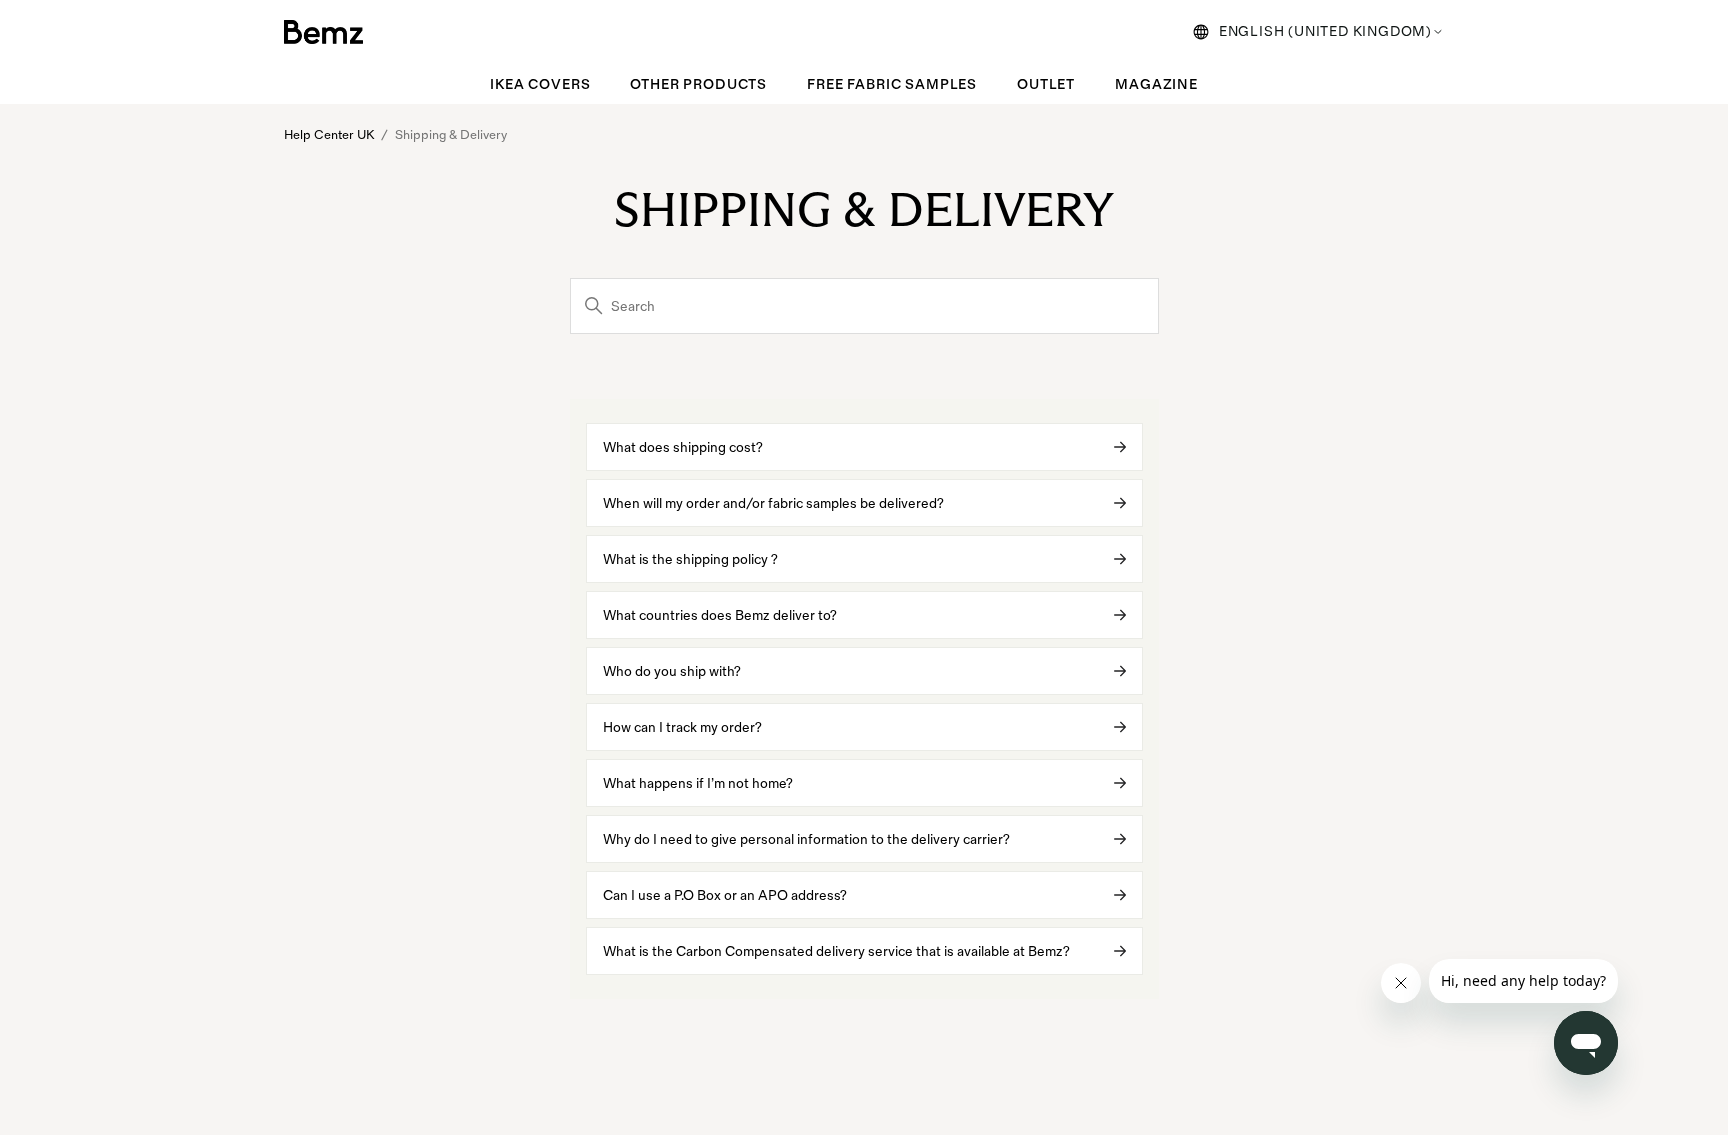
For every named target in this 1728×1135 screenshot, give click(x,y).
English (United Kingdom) (1325, 31)
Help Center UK (329, 135)
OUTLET (1046, 84)
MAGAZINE (1156, 84)
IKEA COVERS (540, 84)
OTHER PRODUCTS (698, 84)
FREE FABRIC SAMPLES (892, 84)
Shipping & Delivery (451, 135)
